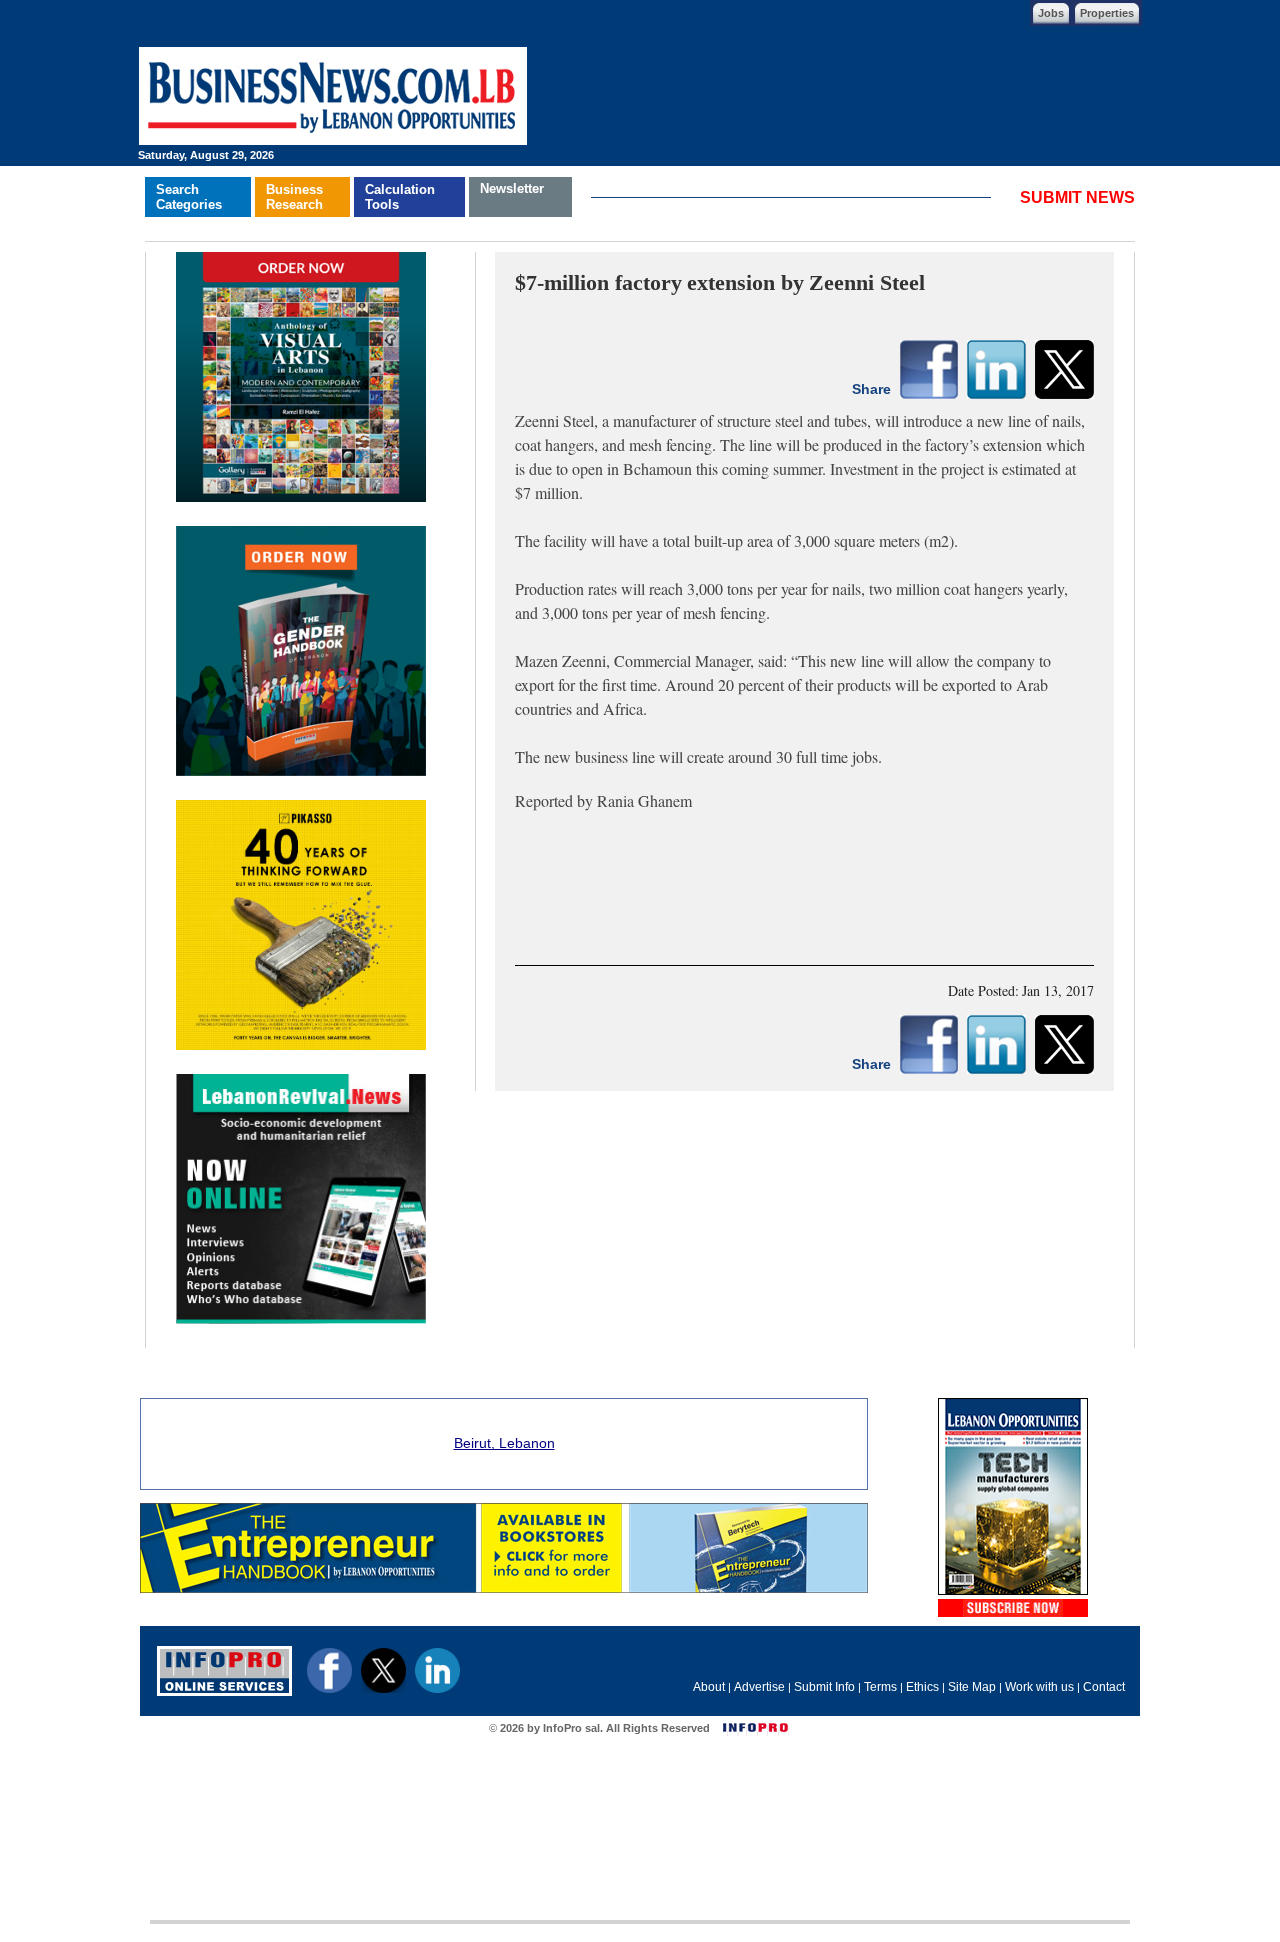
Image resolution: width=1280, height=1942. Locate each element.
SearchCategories (189, 197)
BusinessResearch (294, 197)
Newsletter (512, 188)
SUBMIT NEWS (1077, 197)
